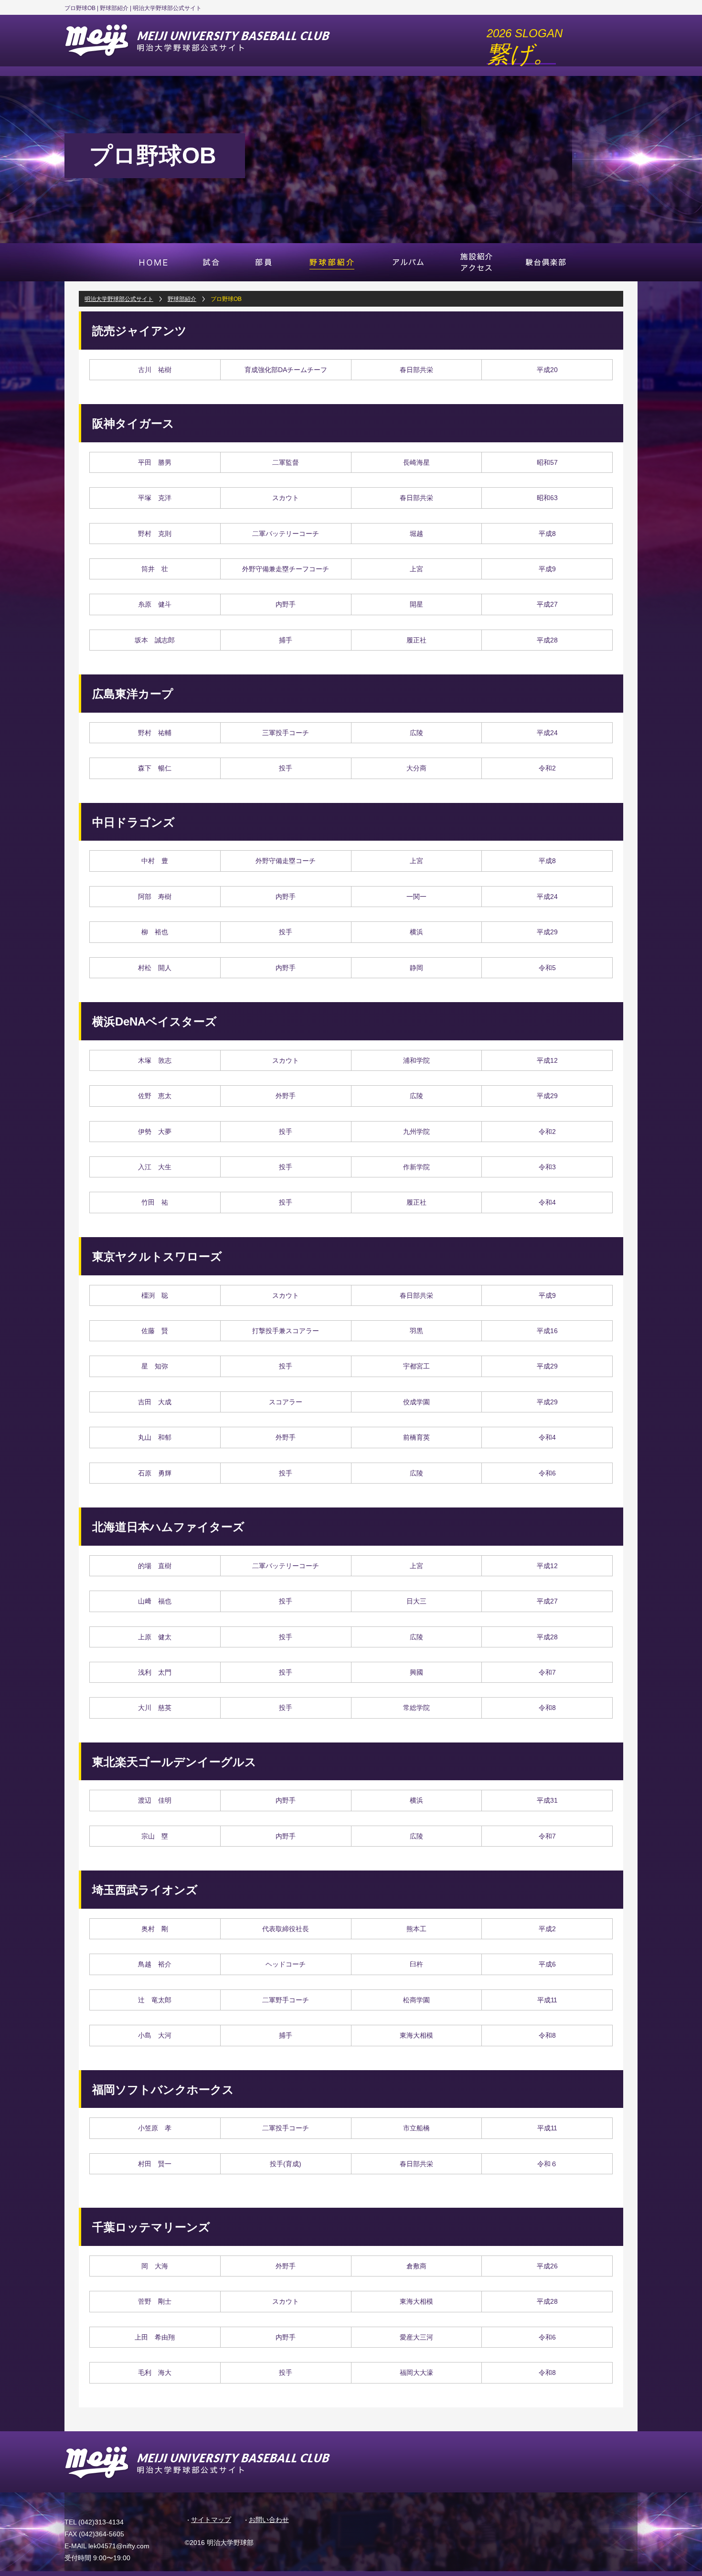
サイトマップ (211, 2520)
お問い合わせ (269, 2520)
